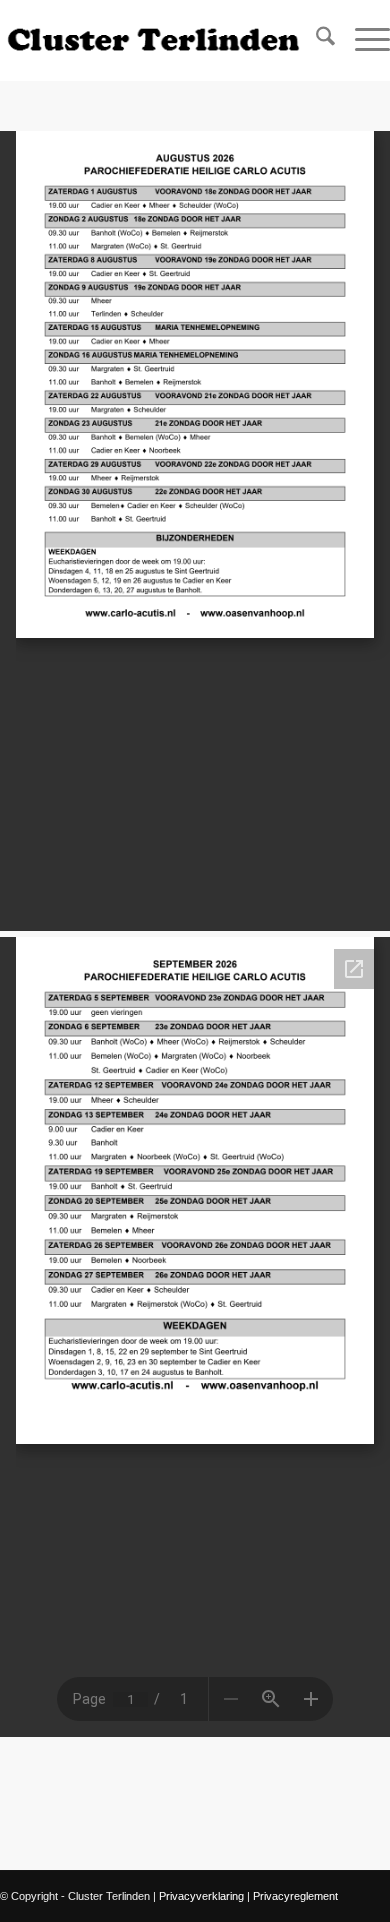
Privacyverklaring (201, 1896)
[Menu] (362, 40)
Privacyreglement (295, 1896)
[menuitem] (315, 40)
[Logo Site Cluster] (156, 40)
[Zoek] (315, 40)
